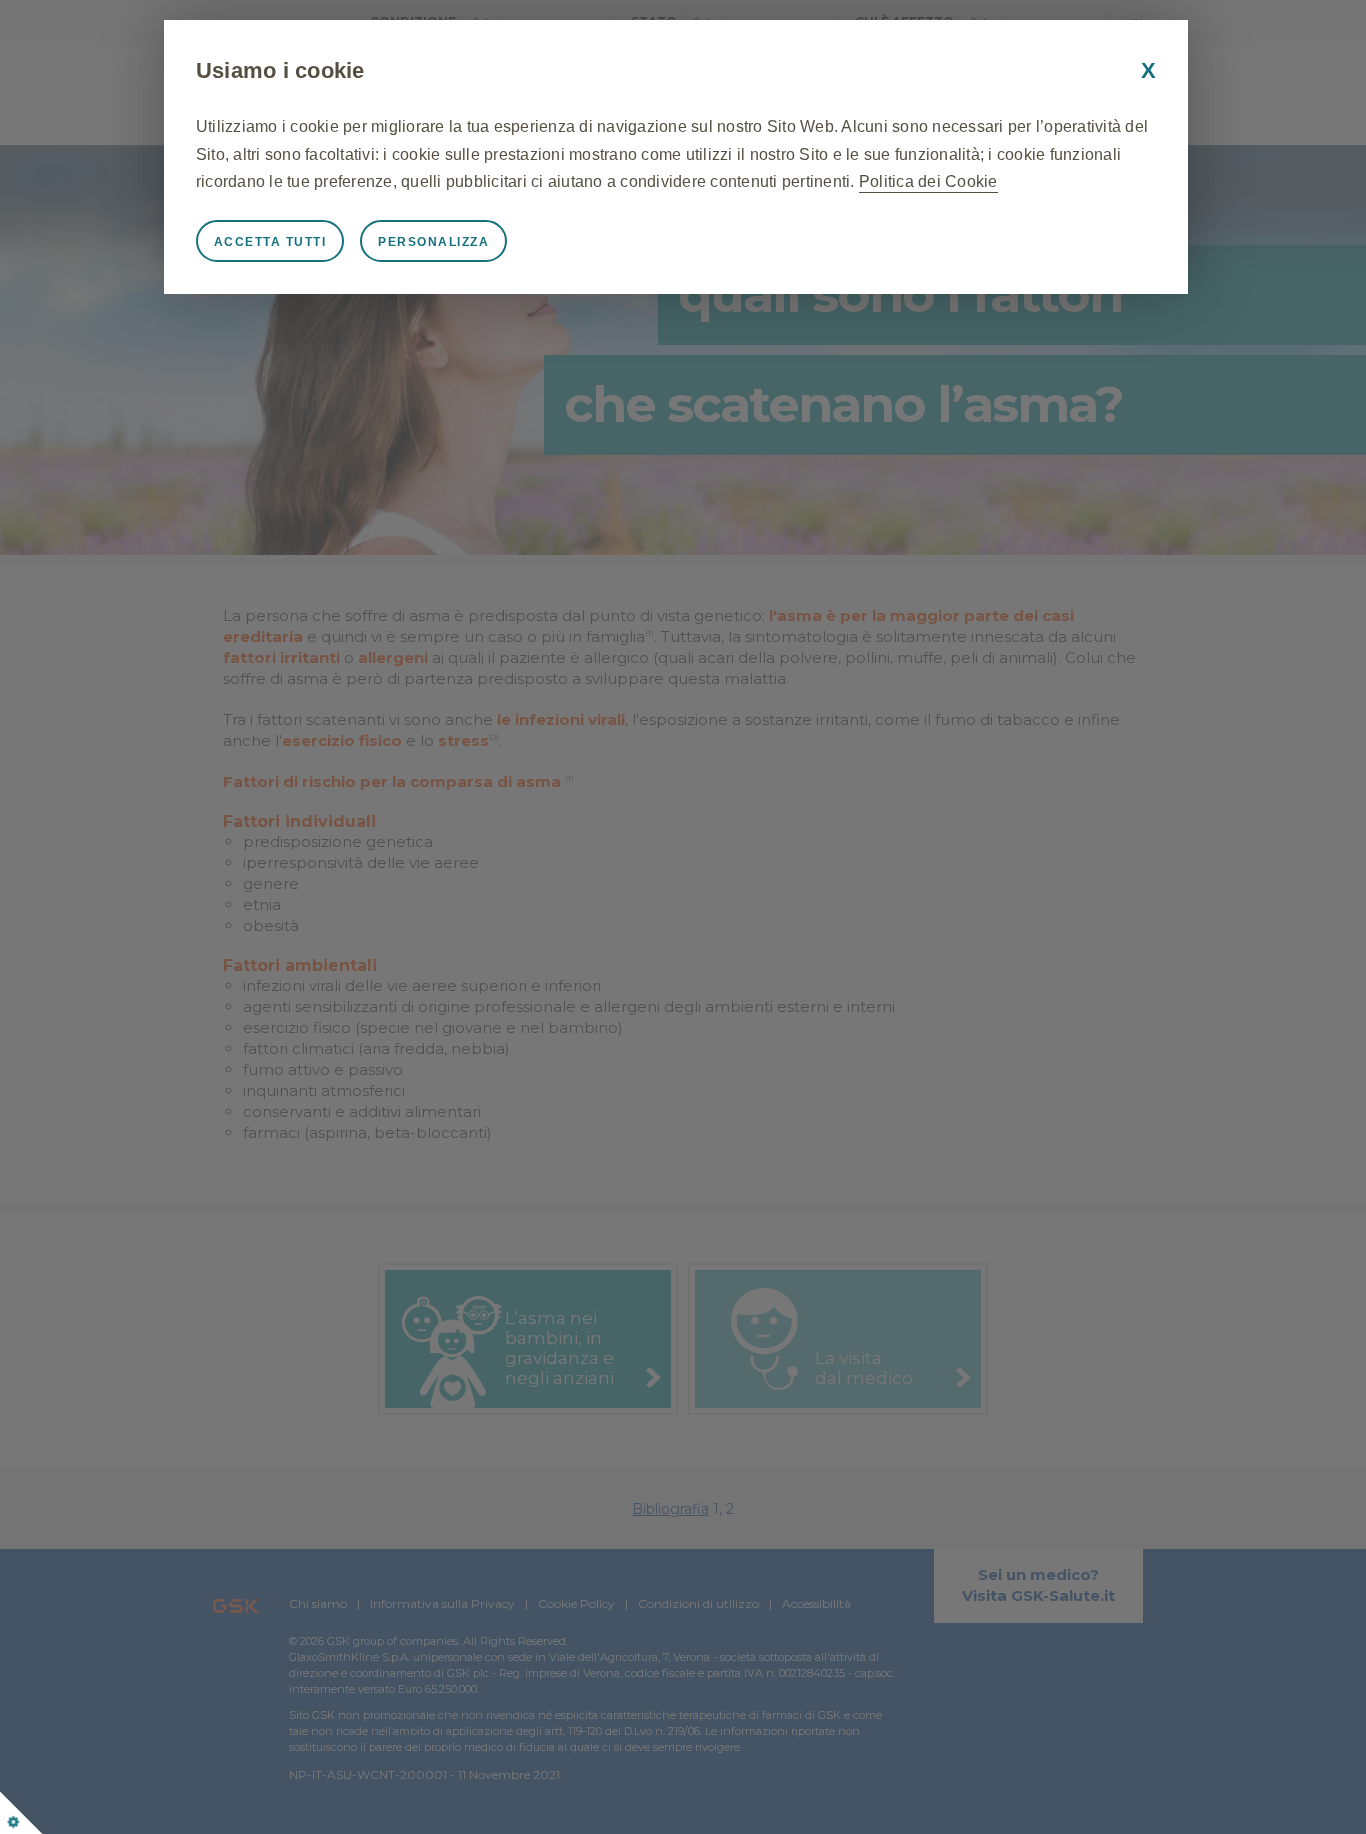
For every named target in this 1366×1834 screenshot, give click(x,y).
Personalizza (433, 242)
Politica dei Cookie (928, 181)
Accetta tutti (270, 242)
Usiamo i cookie (280, 70)
